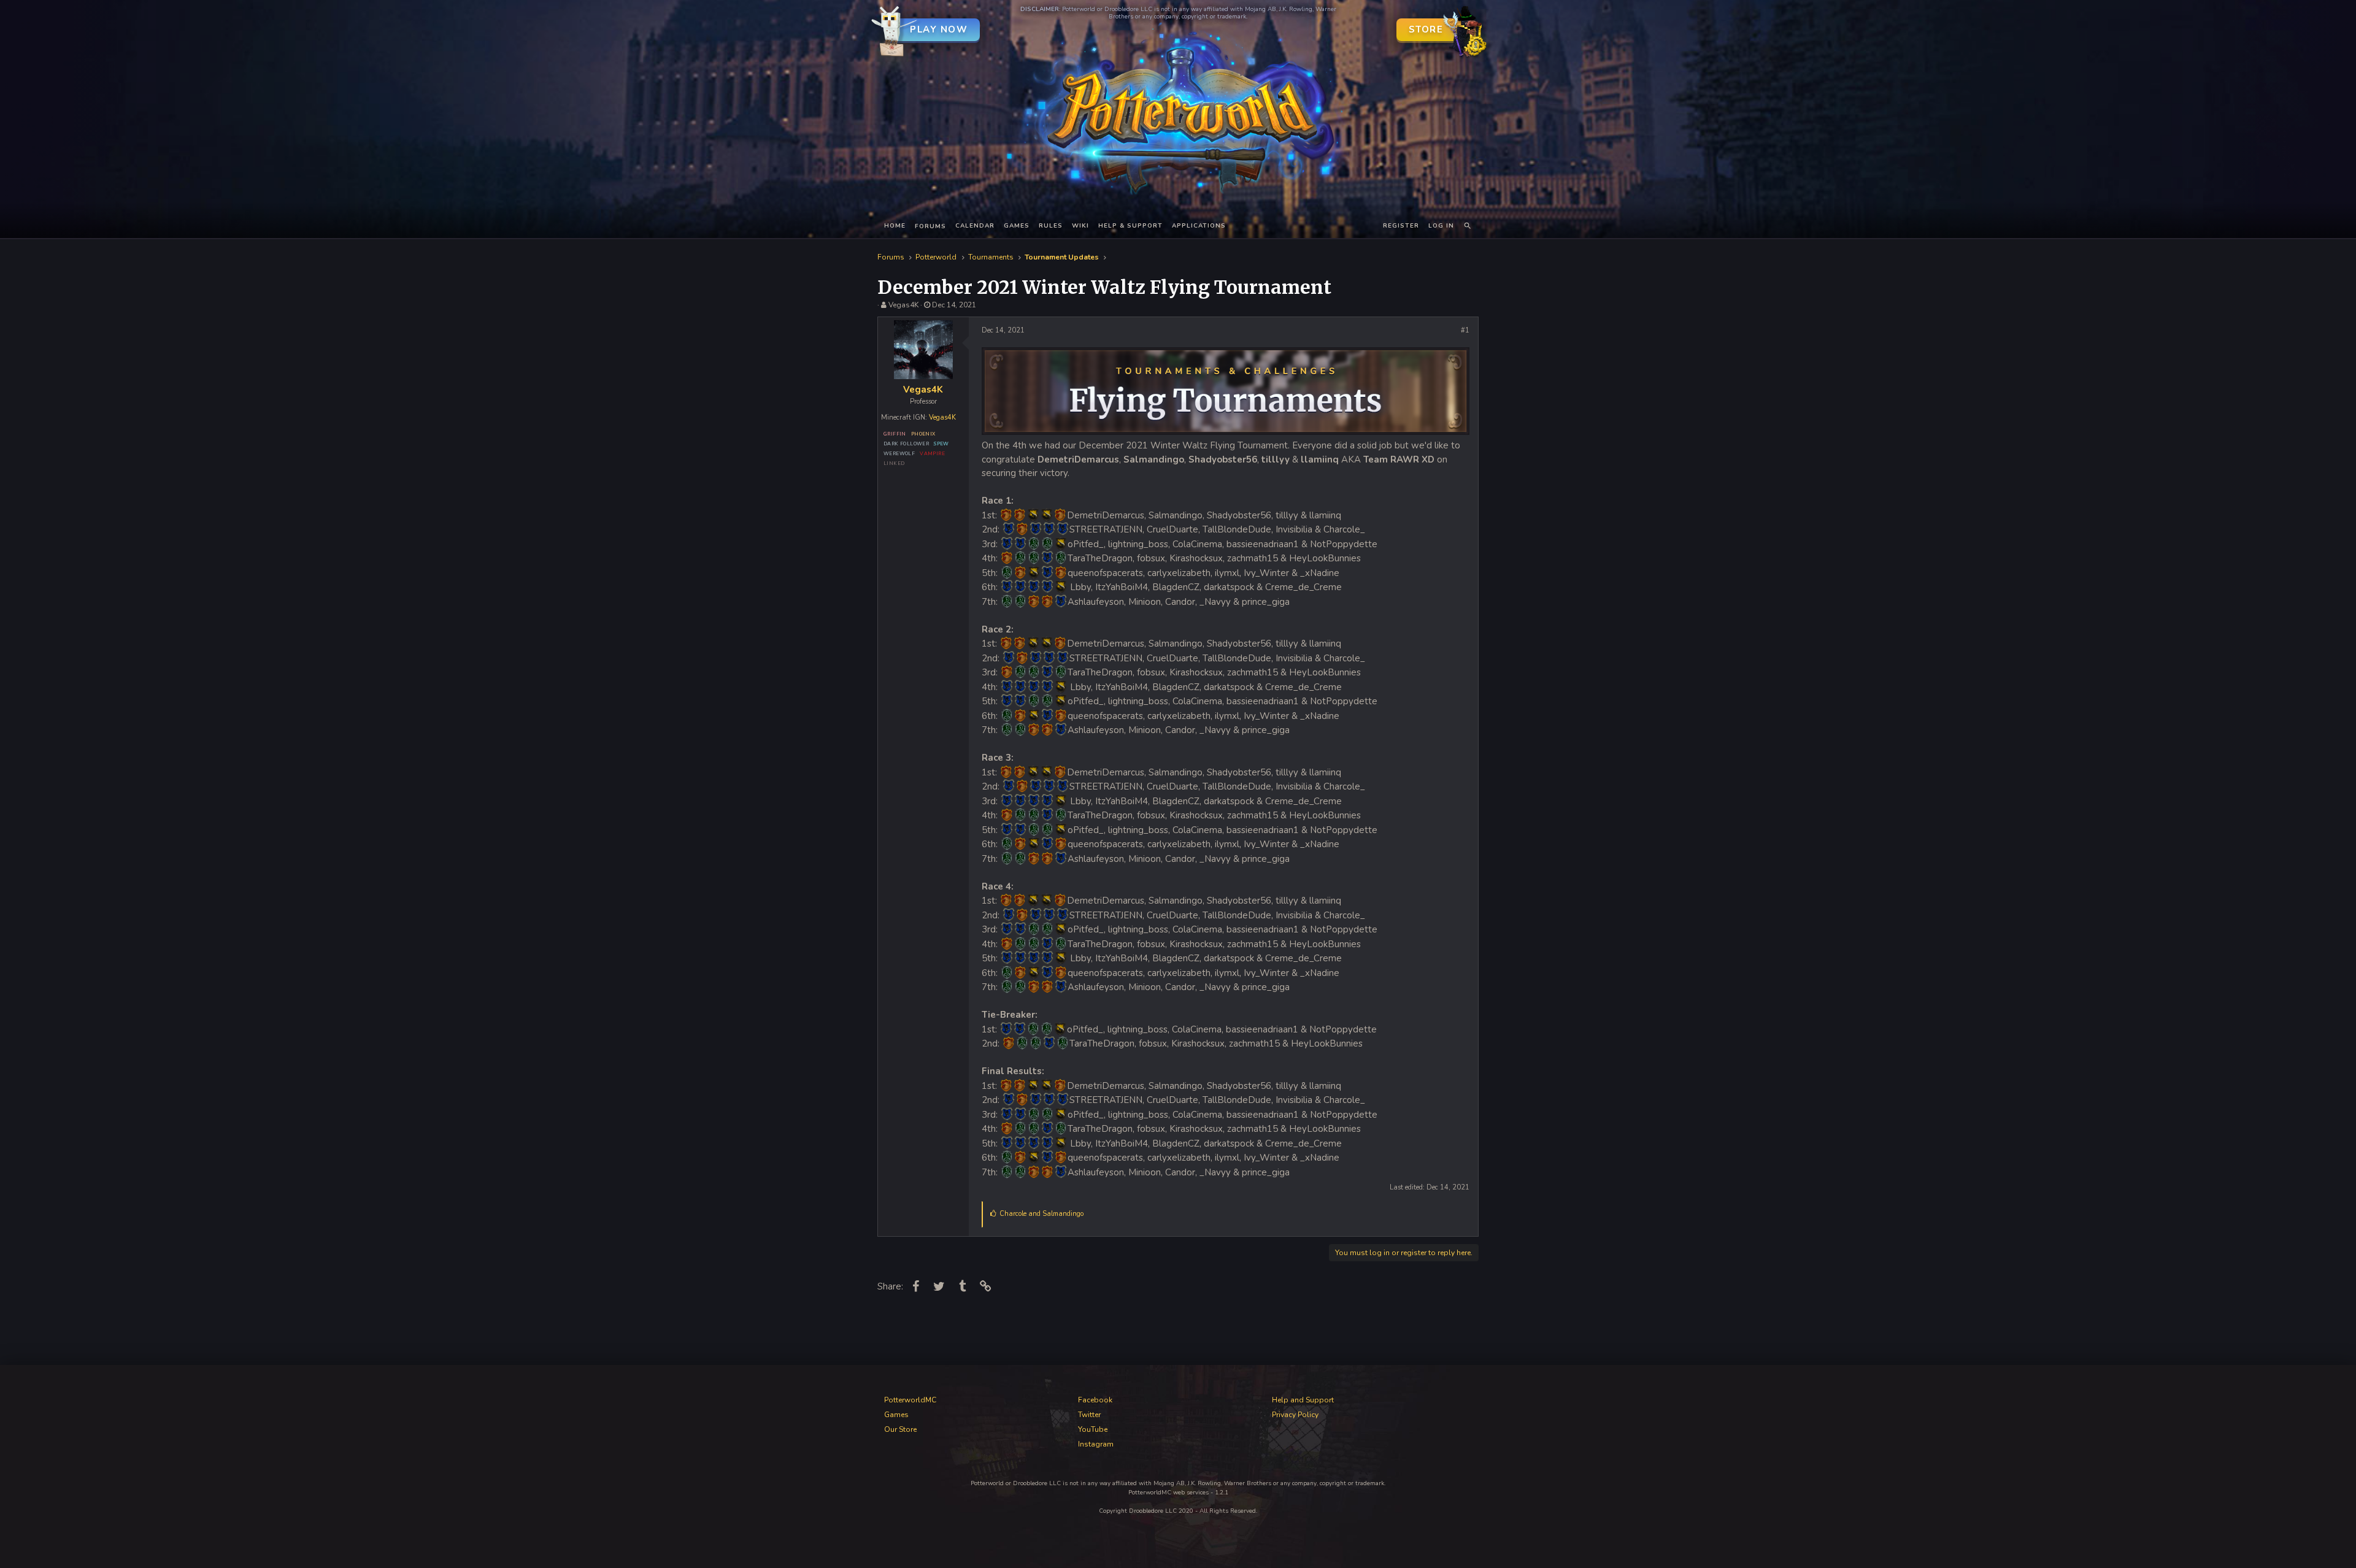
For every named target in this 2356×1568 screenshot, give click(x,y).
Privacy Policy (1295, 1415)
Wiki (1080, 226)
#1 (1465, 330)
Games (1017, 226)
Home (895, 226)
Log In (1441, 226)
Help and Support (1303, 1400)
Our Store (900, 1429)
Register (1401, 226)
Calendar (975, 226)
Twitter (1089, 1415)
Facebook (1095, 1400)
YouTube (1093, 1429)
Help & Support (1130, 226)
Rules (1051, 226)
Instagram (1096, 1444)
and (1041, 1214)
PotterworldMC (910, 1400)
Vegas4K (903, 305)
